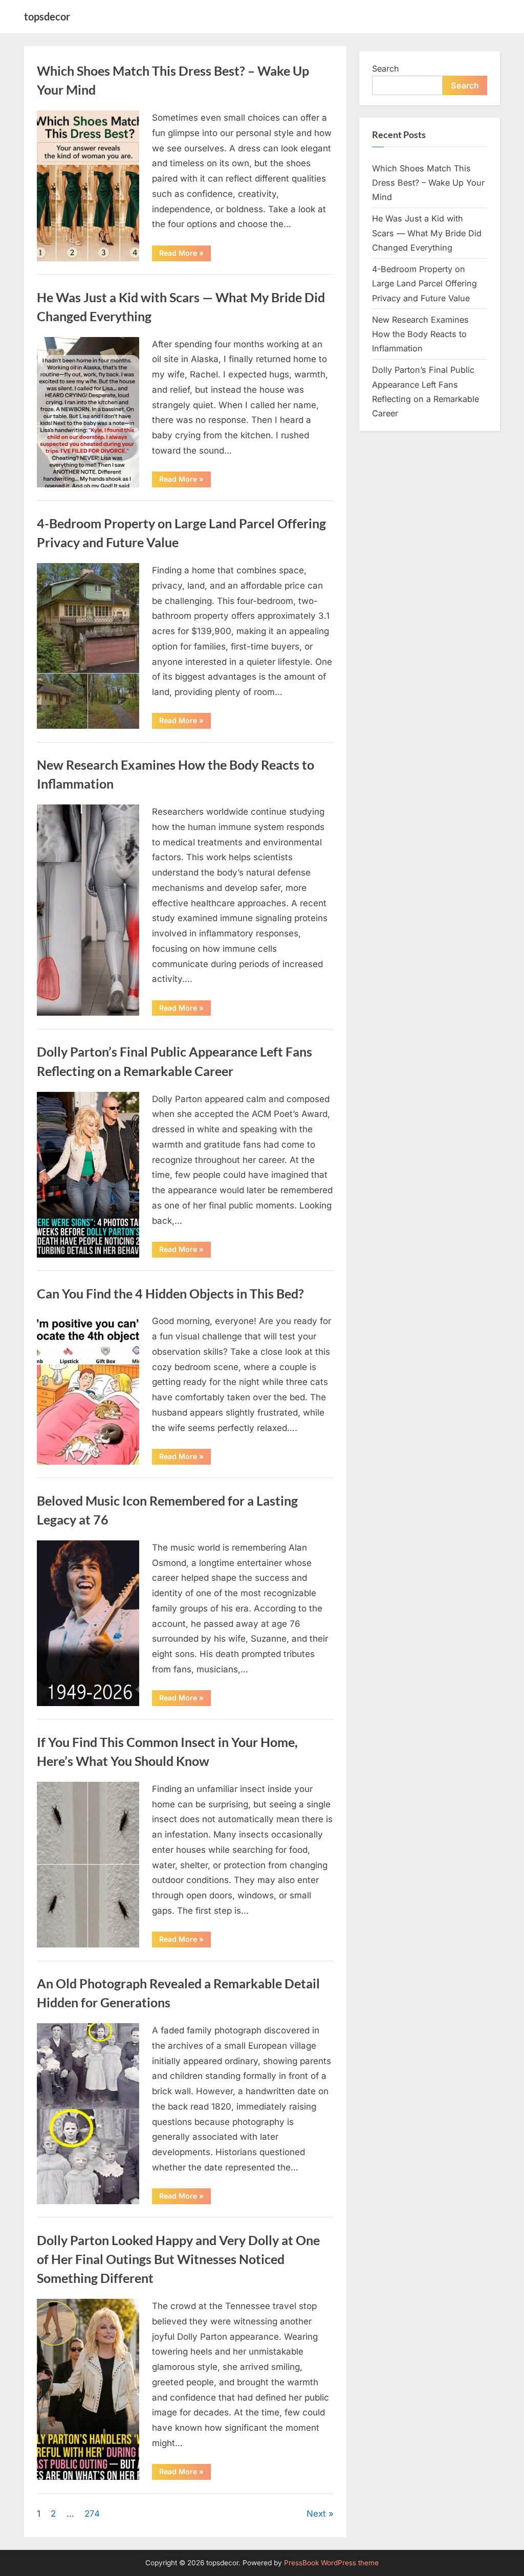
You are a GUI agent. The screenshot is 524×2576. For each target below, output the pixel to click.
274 (92, 2514)
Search (386, 69)
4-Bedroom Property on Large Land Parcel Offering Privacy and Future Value (424, 284)
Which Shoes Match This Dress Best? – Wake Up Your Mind (428, 183)
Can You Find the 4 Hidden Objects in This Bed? (170, 1294)
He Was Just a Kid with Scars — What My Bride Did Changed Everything (427, 233)
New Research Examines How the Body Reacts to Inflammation (420, 334)
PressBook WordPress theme (331, 2563)
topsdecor (47, 16)
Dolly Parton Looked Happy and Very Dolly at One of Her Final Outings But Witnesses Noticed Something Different (178, 2259)
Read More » (185, 255)
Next (316, 2514)
